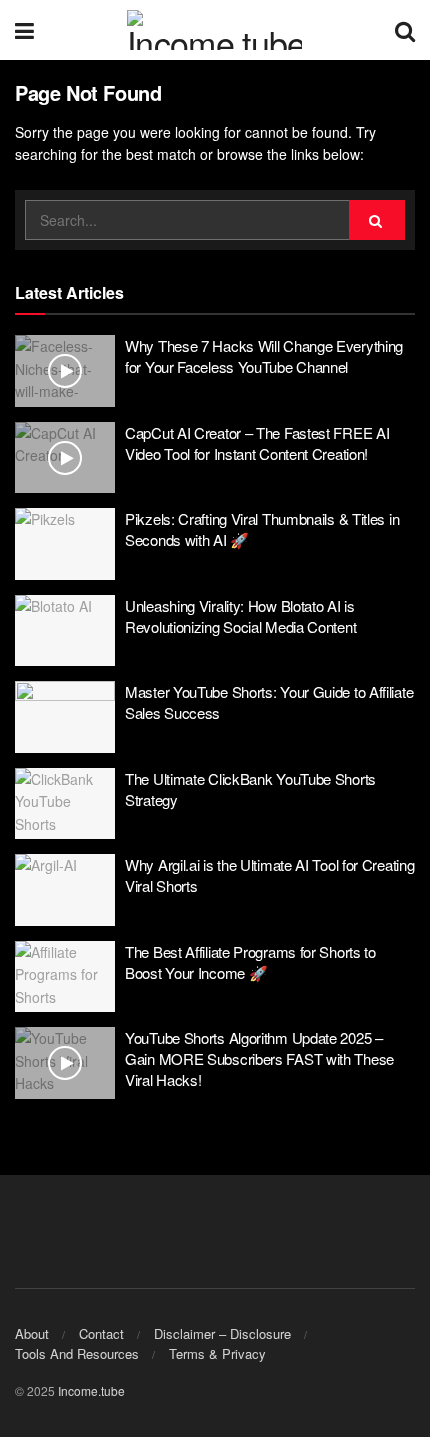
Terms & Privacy (217, 1353)
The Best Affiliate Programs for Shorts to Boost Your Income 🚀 (250, 962)
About (32, 1333)
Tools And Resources (77, 1353)
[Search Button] (405, 30)
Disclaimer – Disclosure (222, 1333)
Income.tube (91, 1390)
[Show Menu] (24, 30)
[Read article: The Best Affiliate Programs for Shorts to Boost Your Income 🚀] (65, 977)
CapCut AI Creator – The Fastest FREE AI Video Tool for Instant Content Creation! (257, 443)
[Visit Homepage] (214, 30)
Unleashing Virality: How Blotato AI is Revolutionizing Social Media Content (240, 616)
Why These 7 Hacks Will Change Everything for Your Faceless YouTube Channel (264, 356)
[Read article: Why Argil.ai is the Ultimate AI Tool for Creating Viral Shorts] (65, 890)
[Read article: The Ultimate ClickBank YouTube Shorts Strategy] (65, 804)
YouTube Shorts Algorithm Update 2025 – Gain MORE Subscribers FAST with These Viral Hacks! (259, 1058)
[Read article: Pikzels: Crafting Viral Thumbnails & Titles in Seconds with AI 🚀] (65, 544)
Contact (101, 1333)
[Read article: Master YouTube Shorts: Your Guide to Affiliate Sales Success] (65, 717)
